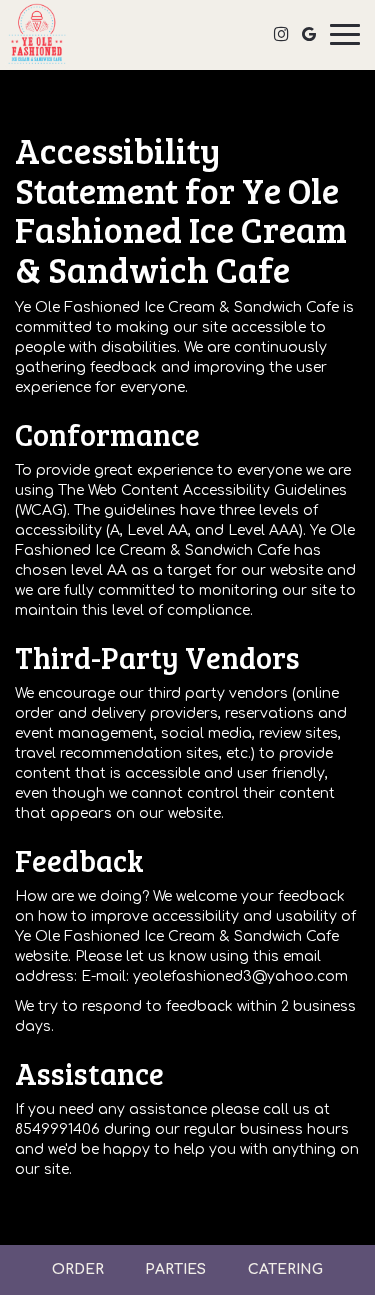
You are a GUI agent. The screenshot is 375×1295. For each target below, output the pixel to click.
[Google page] (309, 34)
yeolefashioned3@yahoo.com (240, 976)
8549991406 (57, 1129)
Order (78, 1269)
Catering (285, 1269)
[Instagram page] (281, 34)
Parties (175, 1269)
